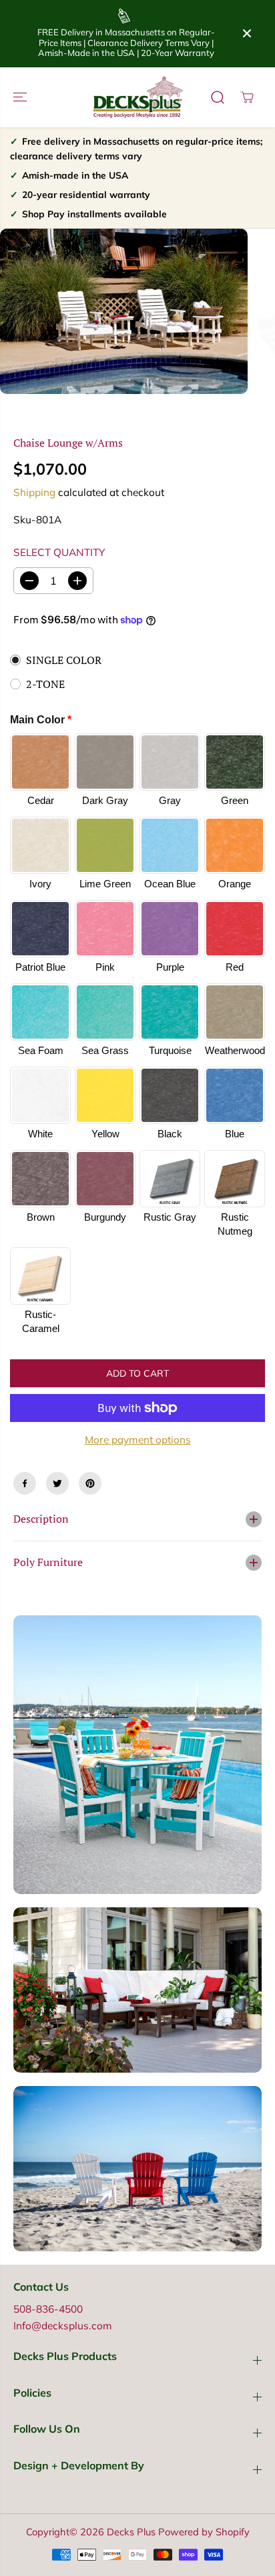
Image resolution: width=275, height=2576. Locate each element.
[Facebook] (25, 1483)
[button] (21, 97)
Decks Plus (131, 2532)
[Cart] (247, 97)
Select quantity (59, 552)
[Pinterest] (90, 1483)
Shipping (34, 492)
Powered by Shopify (204, 2532)
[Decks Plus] (137, 97)
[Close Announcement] (247, 33)
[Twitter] (57, 1483)
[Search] (218, 97)
